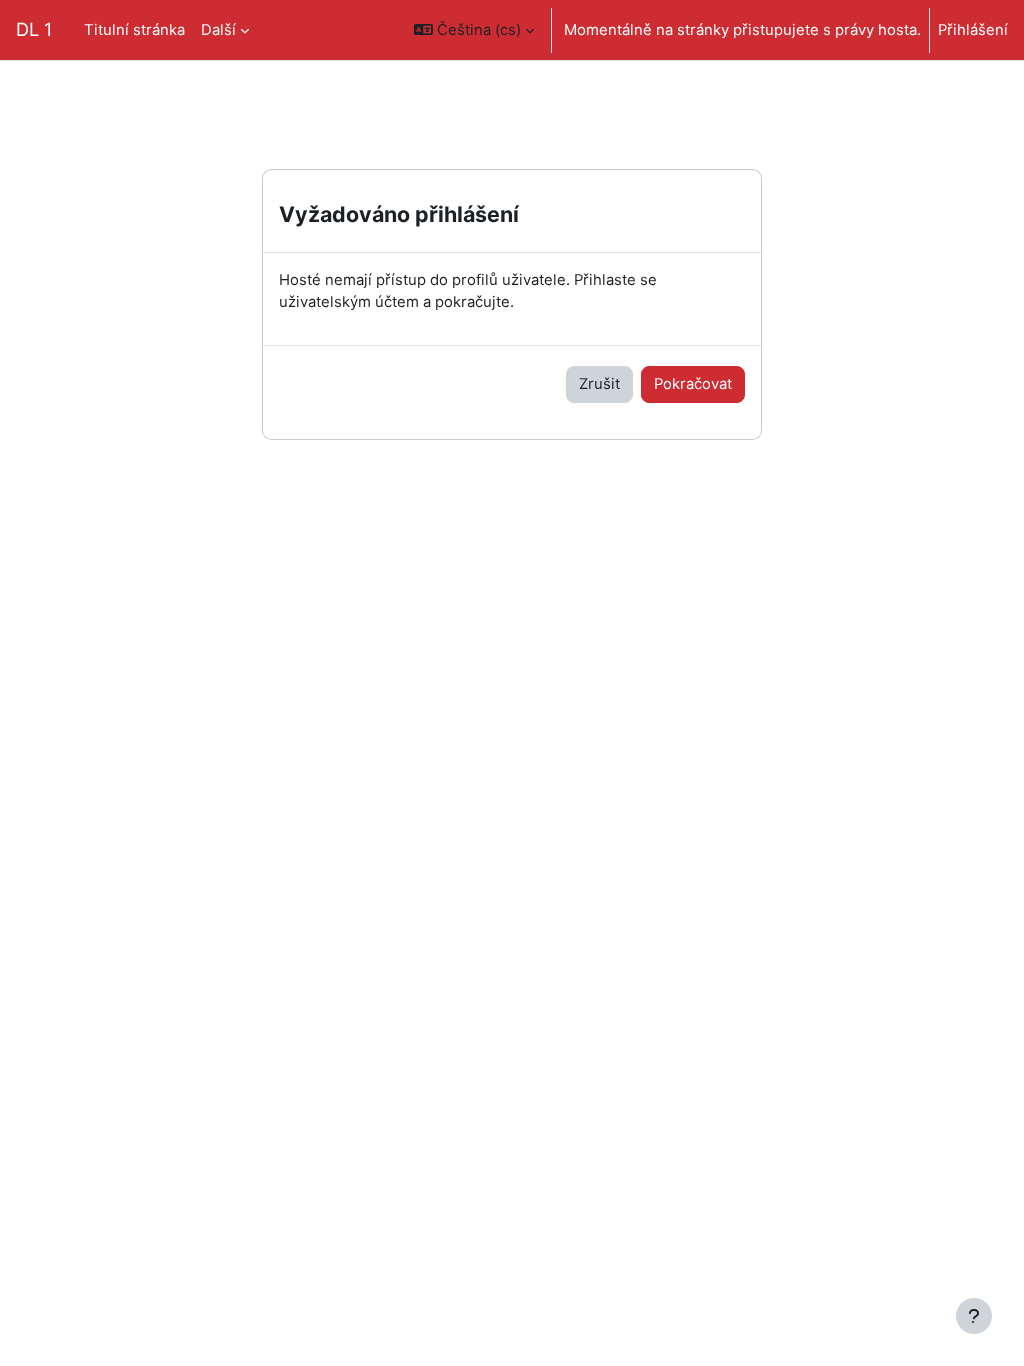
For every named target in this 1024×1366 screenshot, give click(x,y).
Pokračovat (693, 384)
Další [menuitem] (218, 30)
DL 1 (34, 29)
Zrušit (599, 384)
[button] (474, 30)
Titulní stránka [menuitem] (134, 30)
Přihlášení (973, 30)
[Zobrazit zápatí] (974, 1316)
